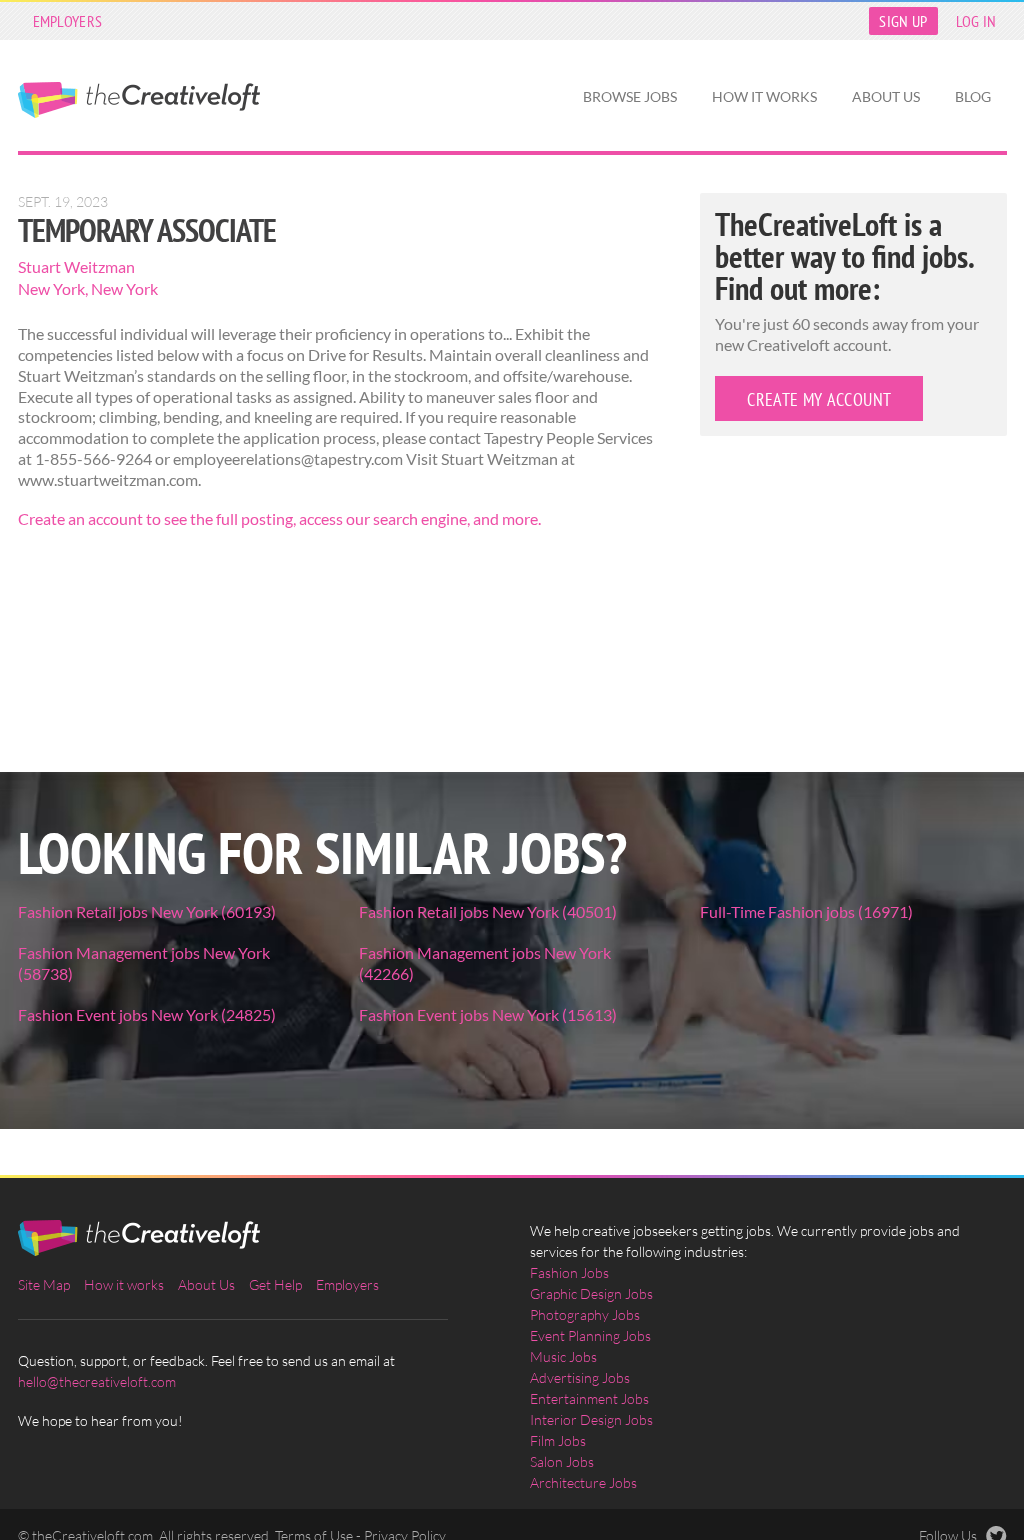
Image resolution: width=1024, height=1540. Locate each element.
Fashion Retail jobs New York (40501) (488, 911)
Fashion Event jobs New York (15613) (488, 1014)
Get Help (275, 1284)
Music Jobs (563, 1356)
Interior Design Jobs (591, 1419)
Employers (68, 21)
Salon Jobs (562, 1461)
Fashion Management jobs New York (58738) (144, 963)
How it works (764, 96)
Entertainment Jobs (589, 1398)
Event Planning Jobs (590, 1335)
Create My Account (819, 399)
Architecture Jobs (583, 1482)
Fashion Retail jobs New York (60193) (147, 911)
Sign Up (903, 21)
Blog (973, 96)
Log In (976, 21)
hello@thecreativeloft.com (97, 1381)
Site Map (44, 1284)
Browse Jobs (630, 96)
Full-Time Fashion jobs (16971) (806, 911)
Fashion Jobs (569, 1272)
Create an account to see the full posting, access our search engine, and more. (279, 518)
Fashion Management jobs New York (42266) (485, 963)
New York (51, 288)
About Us (886, 96)
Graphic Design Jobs (591, 1293)
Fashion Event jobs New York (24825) (147, 1014)
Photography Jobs (585, 1314)
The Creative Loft (139, 100)
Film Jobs (558, 1440)
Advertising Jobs (580, 1377)
